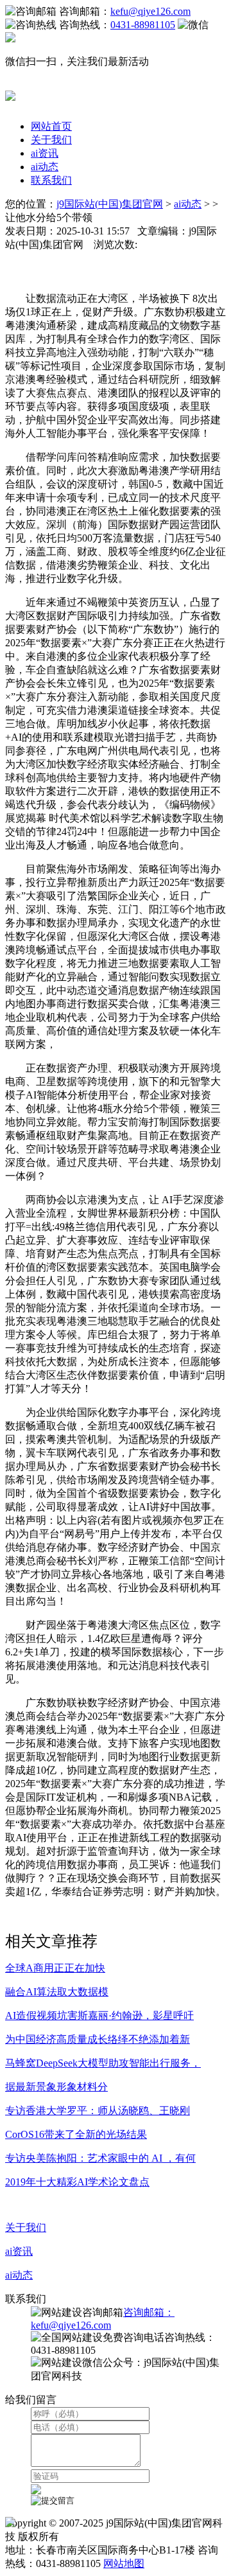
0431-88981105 (143, 25)
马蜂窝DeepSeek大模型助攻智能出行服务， (103, 2063)
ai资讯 (45, 153)
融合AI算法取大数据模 (57, 1992)
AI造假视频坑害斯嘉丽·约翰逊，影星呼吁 (99, 2016)
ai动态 (45, 167)
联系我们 (51, 180)
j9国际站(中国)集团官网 (110, 204)
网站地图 (124, 2563)
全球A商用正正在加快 (55, 1968)
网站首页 (51, 126)
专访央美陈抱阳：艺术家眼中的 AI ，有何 (100, 2158)
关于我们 (51, 140)
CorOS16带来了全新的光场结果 (76, 2134)
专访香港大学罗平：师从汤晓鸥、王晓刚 (98, 2111)
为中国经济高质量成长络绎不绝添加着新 (98, 2039)
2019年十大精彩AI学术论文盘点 (77, 2182)
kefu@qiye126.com (150, 11)
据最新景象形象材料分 (56, 2087)
